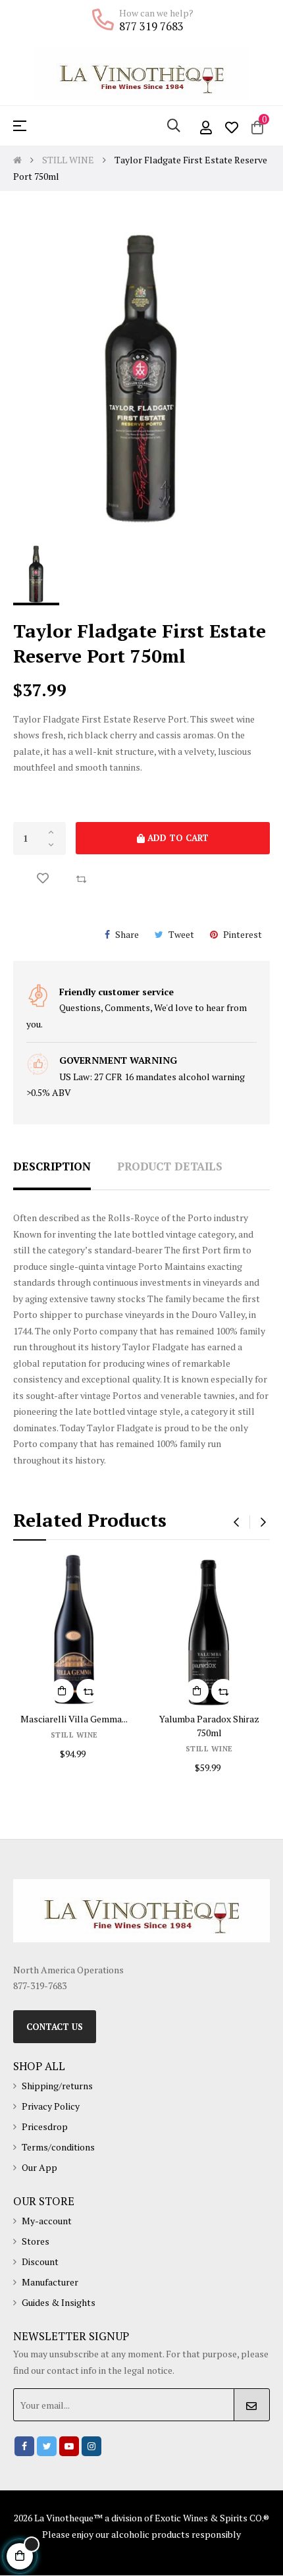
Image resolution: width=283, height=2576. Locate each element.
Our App (39, 2167)
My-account (47, 2221)
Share (127, 934)
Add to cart (177, 838)
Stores (36, 2241)
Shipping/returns (57, 2086)
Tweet (181, 934)
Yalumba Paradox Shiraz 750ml (209, 1726)
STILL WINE (74, 1735)
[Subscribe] (252, 2405)
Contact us (55, 2027)
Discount (40, 2261)
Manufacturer (50, 2282)
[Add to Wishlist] (43, 879)
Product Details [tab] (170, 1166)
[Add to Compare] (81, 879)
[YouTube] (69, 2446)
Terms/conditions (58, 2147)
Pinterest (243, 934)
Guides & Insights (59, 2302)
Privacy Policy (51, 2106)
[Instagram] (91, 2446)
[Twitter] (47, 2446)
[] (62, 1691)
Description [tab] (52, 1166)
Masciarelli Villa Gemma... (74, 1719)
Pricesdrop (45, 2126)
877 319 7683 (151, 26)
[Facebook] (24, 2446)
